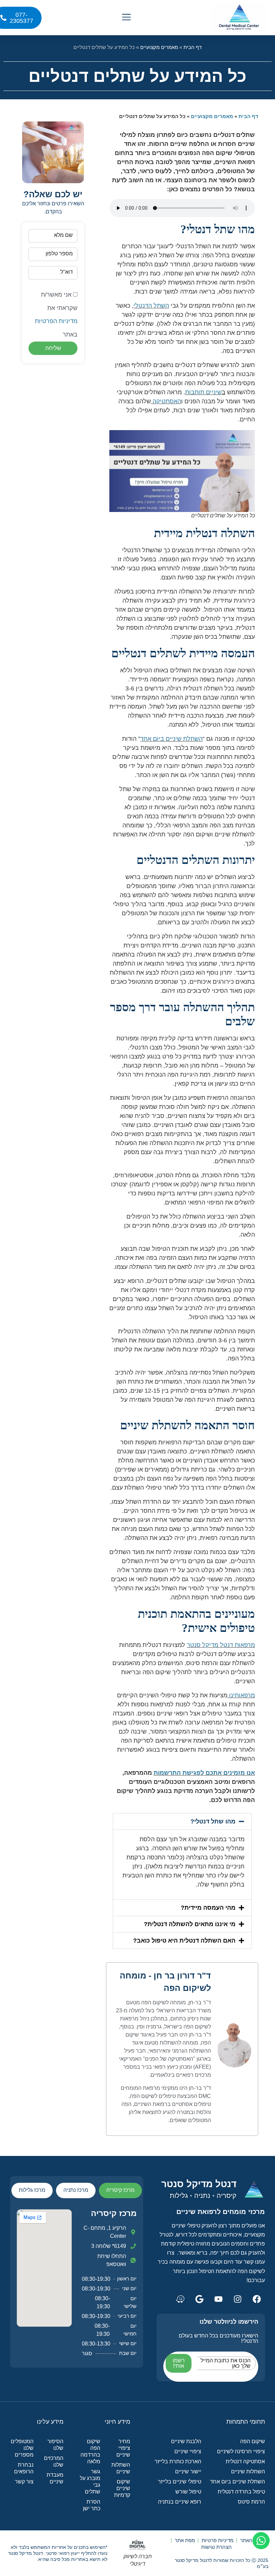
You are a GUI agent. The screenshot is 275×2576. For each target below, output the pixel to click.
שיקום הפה (253, 2441)
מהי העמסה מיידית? (208, 1908)
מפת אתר (185, 2540)
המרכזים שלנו (53, 2461)
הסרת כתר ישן (92, 2505)
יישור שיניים (188, 2471)
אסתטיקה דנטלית (245, 2461)
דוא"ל (67, 272)
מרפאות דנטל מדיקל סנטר (221, 1645)
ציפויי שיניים (188, 2451)
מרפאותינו (242, 1695)
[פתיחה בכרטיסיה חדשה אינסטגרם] (237, 2299)
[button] (127, 18)
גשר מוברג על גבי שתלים (90, 2482)
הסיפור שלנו (55, 2445)
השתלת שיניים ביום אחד (171, 739)
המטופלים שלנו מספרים (22, 2448)
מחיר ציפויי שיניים (123, 2448)
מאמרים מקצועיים (159, 47)
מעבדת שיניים (55, 2478)
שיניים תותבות (203, 392)
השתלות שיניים (248, 2471)
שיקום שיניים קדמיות (122, 2488)
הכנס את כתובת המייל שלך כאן (226, 2363)
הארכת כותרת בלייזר (178, 2461)
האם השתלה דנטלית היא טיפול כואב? (184, 1941)
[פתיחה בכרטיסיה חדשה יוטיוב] (218, 2299)
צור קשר (24, 2482)
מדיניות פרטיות (217, 2540)
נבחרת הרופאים (24, 2468)
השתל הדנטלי (151, 306)
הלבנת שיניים (186, 2441)
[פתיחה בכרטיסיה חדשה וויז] (180, 2299)
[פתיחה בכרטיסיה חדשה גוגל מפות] (199, 2299)
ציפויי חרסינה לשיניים (241, 2451)
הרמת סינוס (251, 2502)
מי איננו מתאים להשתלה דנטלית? (190, 1924)
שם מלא (63, 235)
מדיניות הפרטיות (56, 321)
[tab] (120, 2191)
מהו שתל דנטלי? (213, 1821)
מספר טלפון (59, 253)
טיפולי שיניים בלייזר (180, 2482)
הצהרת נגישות (216, 2547)
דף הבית (192, 47)
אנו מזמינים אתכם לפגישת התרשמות (204, 1773)
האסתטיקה (167, 401)
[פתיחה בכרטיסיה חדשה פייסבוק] (257, 2299)
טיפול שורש (188, 2492)
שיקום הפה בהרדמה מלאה (90, 2451)
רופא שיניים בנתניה (180, 2502)
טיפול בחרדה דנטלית (241, 2492)
